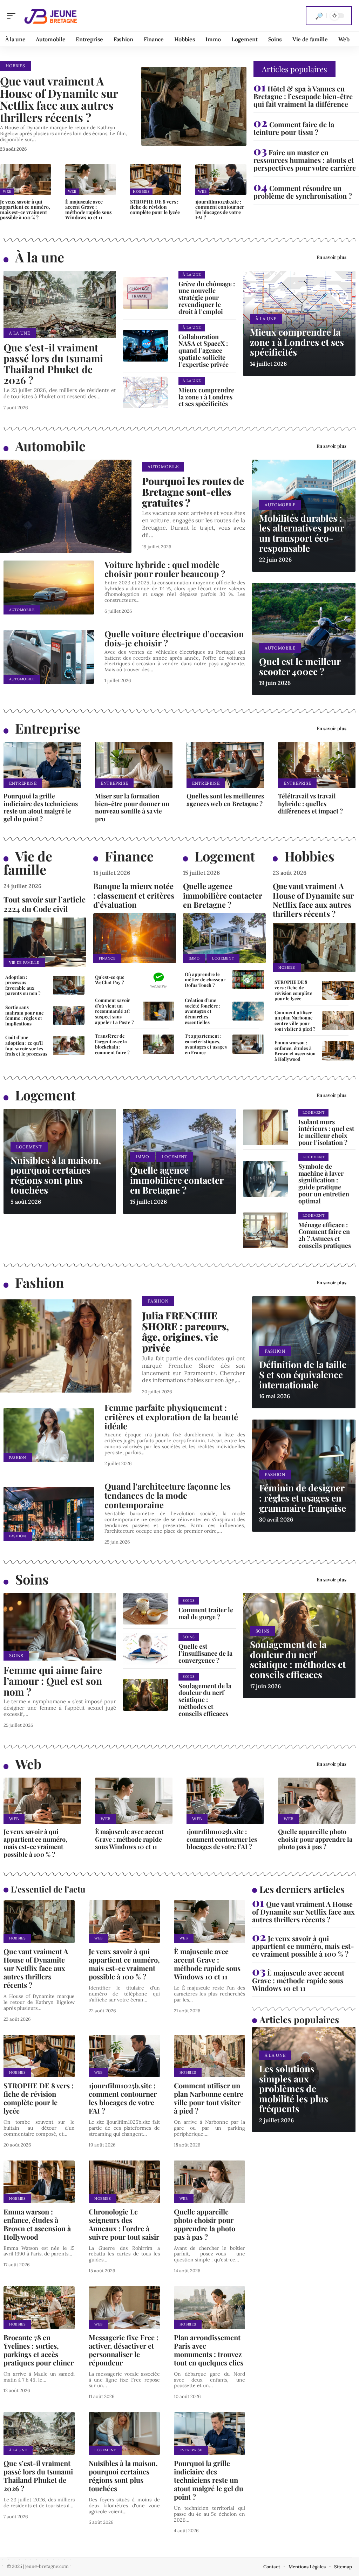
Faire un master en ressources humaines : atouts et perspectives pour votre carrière (305, 160)
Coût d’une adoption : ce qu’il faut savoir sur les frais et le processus (26, 1045)
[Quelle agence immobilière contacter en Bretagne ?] (224, 938)
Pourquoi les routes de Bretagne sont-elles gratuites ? (193, 492)
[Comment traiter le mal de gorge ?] (145, 1609)
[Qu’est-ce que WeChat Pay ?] (158, 980)
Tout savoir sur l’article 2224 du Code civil (45, 904)
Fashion (39, 1282)
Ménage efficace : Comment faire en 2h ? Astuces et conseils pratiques (325, 1235)
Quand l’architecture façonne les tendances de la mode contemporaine (168, 1495)
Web (7, 191)
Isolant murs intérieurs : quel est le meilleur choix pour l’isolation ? (326, 1132)
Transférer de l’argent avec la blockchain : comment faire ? (112, 1044)
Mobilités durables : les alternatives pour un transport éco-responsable (302, 533)
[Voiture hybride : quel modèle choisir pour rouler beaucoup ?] (49, 588)
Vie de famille (28, 863)
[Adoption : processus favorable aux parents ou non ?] (69, 985)
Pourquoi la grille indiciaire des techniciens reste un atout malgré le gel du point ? (41, 807)
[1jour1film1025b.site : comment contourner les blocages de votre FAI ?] (221, 180)
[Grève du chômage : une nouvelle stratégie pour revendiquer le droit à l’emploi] (145, 293)
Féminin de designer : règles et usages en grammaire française (303, 1498)
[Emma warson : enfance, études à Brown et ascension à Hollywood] (338, 1051)
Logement (225, 856)
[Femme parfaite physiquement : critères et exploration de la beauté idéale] (49, 1435)
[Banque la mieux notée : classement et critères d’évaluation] (135, 938)
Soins (32, 1579)
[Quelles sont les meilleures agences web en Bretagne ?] (225, 765)
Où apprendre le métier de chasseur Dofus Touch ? (205, 980)
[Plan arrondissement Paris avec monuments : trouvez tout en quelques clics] (209, 2308)
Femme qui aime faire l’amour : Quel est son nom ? (53, 1681)
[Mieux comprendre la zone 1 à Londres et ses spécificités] (145, 392)
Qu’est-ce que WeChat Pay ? (110, 980)
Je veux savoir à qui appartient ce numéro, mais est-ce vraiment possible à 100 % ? (25, 209)
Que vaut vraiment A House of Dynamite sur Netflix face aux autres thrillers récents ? (59, 99)
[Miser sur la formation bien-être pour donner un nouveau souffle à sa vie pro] (134, 765)
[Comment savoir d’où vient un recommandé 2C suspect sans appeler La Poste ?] (158, 1011)
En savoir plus (331, 257)
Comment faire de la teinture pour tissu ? (294, 128)
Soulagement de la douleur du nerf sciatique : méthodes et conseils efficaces (205, 1700)
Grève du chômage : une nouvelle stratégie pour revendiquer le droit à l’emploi (207, 298)
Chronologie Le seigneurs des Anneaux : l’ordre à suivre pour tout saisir (124, 2224)
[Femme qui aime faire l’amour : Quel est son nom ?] (60, 1627)
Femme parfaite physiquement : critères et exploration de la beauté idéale (171, 1417)
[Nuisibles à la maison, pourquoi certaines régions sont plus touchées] (124, 2433)
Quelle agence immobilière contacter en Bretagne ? (223, 895)
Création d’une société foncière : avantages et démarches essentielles (203, 1011)
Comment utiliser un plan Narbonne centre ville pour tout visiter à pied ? (295, 1021)
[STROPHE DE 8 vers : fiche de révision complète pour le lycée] (156, 180)
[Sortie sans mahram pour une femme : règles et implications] (69, 1015)
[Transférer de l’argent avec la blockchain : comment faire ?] (158, 1044)
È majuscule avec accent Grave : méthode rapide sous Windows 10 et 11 (88, 209)
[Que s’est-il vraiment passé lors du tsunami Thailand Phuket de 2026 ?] (60, 305)
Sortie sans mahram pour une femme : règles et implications (25, 1015)
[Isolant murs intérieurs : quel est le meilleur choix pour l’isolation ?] (265, 1127)
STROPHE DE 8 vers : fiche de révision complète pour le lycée (155, 207)
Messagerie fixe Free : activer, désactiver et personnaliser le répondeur (124, 2350)
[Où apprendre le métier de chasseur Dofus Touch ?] (248, 980)
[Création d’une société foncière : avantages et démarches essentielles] (248, 1011)
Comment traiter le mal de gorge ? (206, 1613)
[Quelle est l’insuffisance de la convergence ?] (145, 1649)
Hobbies (15, 66)
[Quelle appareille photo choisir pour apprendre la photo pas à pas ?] (317, 1801)
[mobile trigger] (13, 16)
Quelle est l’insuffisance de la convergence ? (205, 1653)
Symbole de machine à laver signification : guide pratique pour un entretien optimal (324, 1184)
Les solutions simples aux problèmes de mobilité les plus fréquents (294, 2089)
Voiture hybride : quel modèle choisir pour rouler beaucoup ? (165, 569)
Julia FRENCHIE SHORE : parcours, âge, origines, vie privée (185, 1331)
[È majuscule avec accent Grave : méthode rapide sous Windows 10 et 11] (91, 180)
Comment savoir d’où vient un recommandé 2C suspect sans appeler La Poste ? (114, 1011)
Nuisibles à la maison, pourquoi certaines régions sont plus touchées (56, 1175)
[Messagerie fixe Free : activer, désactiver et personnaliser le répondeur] (124, 2308)
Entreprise (48, 728)
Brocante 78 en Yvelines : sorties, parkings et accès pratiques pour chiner (39, 2350)
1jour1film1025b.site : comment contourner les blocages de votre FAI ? (220, 209)
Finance (129, 856)
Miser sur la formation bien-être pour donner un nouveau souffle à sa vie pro (132, 807)
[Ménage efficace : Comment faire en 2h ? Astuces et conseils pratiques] (265, 1230)
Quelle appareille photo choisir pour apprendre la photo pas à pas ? (315, 1839)
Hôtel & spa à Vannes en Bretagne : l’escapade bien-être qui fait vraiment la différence (303, 96)
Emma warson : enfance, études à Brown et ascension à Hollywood (295, 1051)
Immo (194, 958)
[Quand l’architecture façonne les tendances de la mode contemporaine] (49, 1514)
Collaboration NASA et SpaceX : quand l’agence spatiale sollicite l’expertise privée (204, 351)
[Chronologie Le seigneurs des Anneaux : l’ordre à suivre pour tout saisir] (124, 2182)
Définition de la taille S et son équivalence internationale (303, 1374)
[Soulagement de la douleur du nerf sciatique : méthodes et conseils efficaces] (145, 1695)
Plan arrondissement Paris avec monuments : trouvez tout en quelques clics (209, 2350)
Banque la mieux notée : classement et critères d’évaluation (134, 895)
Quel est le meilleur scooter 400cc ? (300, 666)
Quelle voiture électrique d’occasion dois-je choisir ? (174, 638)
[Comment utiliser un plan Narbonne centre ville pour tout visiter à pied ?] (338, 1021)
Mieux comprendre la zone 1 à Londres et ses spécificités (206, 397)
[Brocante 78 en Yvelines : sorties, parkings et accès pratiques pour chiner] (39, 2308)
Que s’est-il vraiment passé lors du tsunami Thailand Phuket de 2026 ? (53, 363)
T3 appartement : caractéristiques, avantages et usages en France (206, 1044)
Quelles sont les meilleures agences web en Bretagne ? (225, 800)
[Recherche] (319, 16)
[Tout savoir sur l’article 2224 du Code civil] (45, 942)
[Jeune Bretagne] (50, 16)
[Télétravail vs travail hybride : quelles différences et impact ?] (317, 765)
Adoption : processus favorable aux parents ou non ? (23, 985)
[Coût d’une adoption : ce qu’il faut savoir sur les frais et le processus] (69, 1045)
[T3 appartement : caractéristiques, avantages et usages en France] (248, 1044)
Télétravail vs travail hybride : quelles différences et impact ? (310, 803)
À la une (40, 257)
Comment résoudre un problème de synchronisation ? (303, 192)
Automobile (50, 446)
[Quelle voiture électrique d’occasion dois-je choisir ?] (49, 657)
